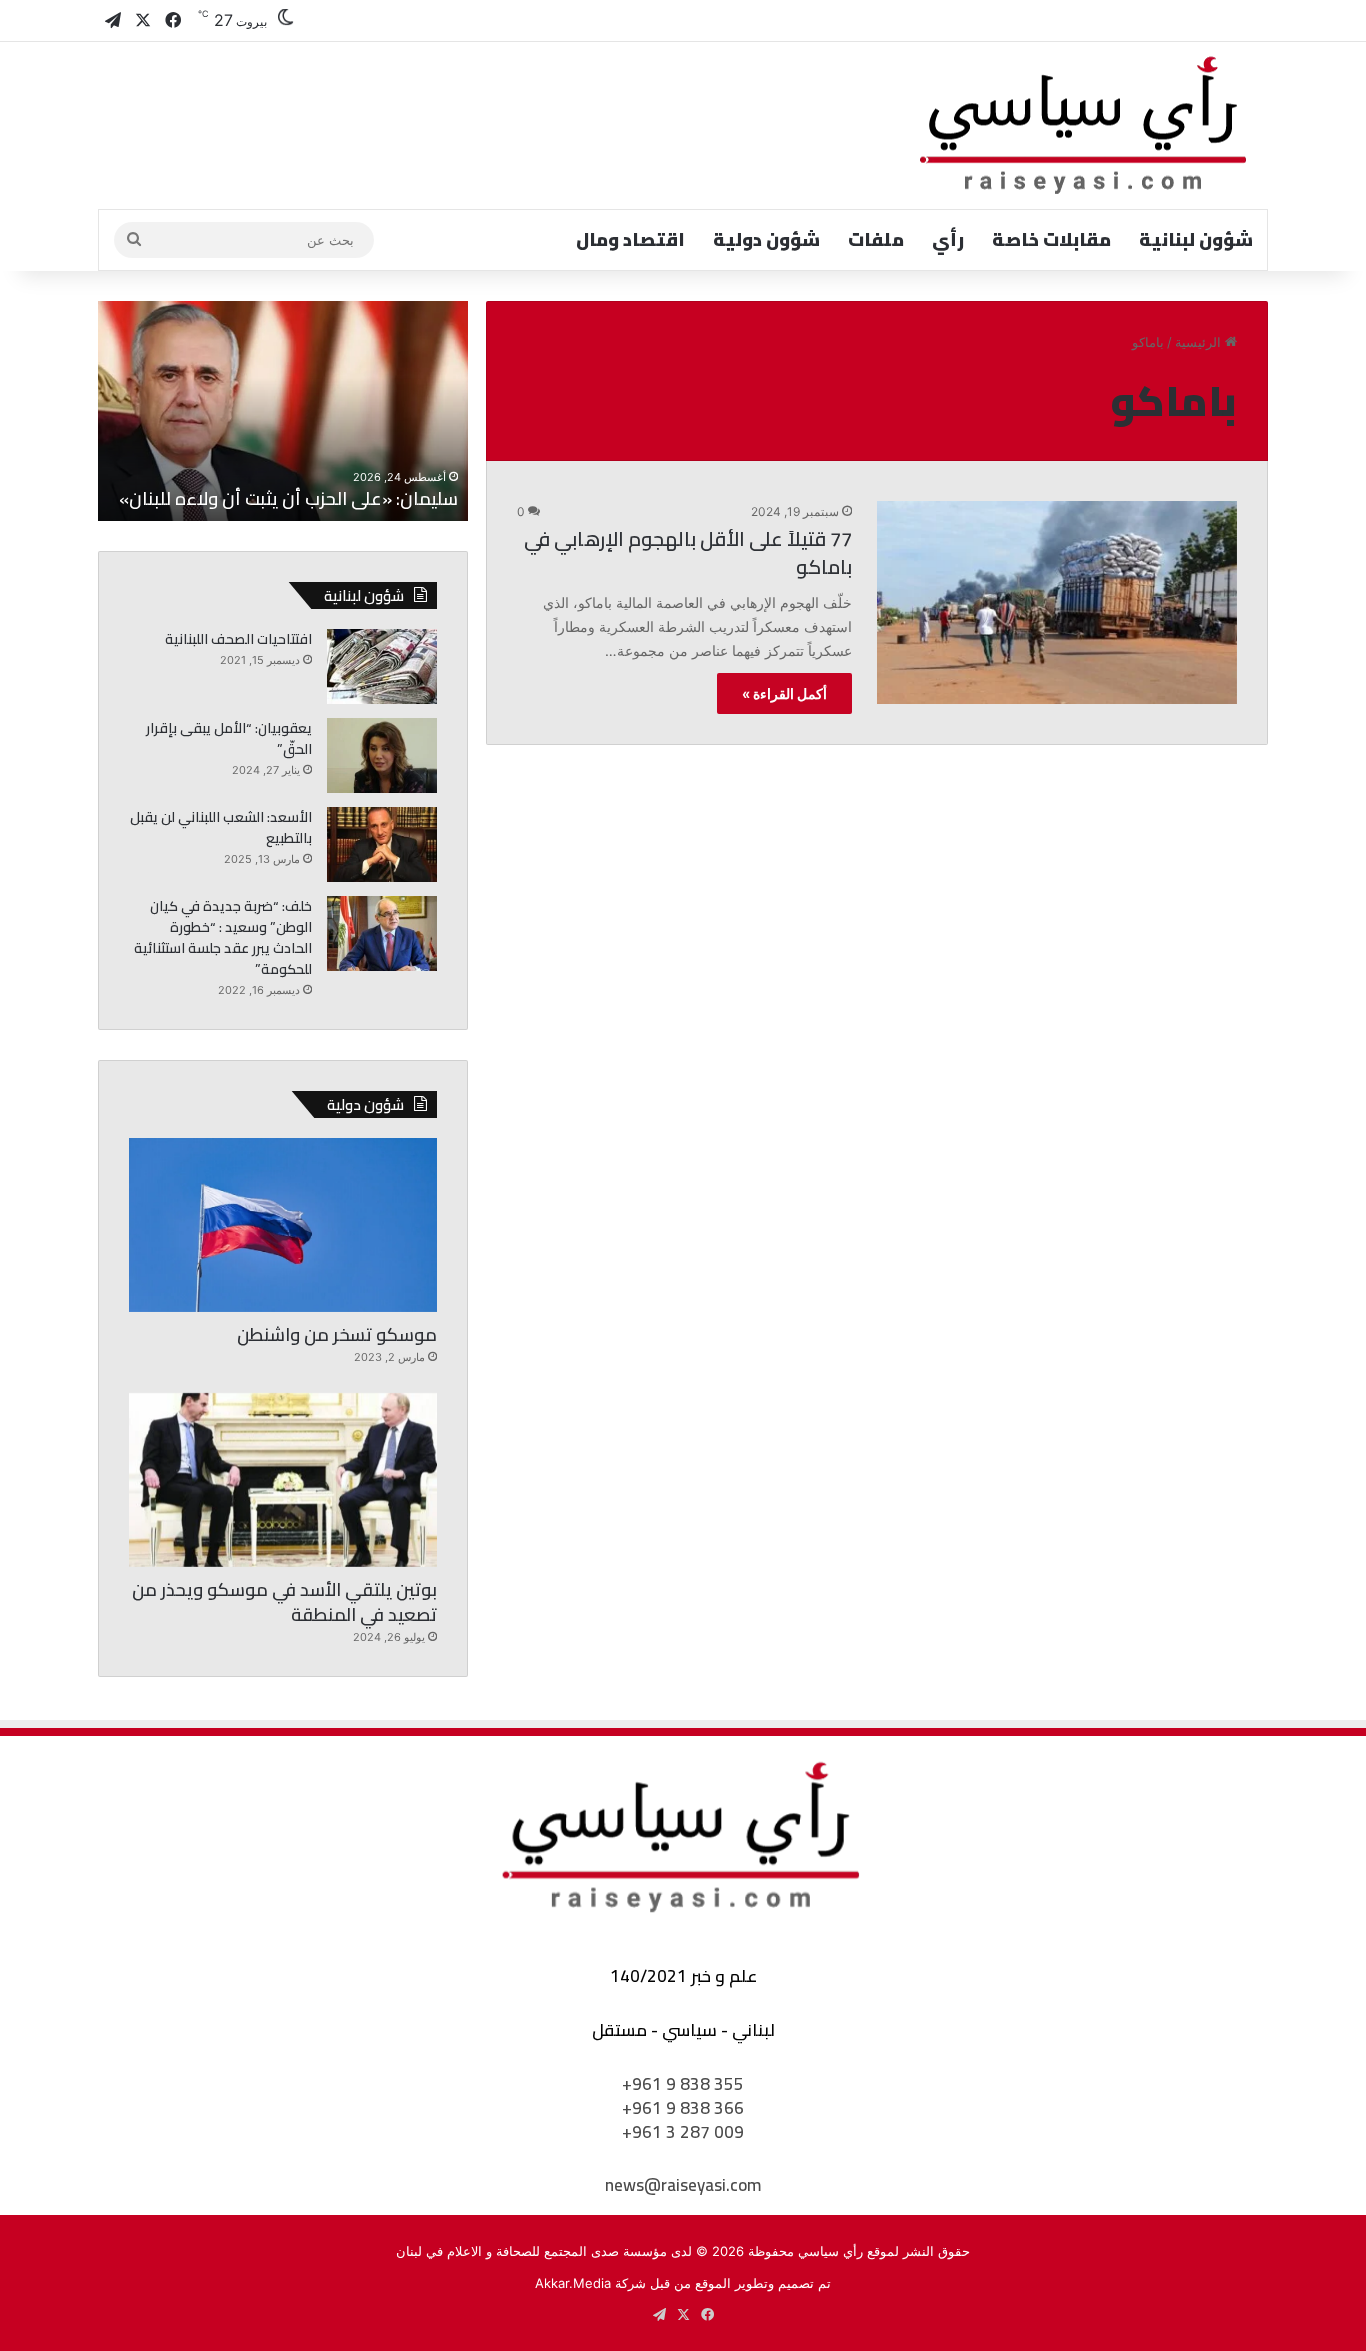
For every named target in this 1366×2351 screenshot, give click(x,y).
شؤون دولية (766, 239)
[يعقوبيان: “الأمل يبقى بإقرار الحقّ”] (382, 755)
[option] (283, 411)
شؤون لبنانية (1196, 239)
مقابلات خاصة (1051, 239)
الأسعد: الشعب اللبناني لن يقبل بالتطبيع (221, 827)
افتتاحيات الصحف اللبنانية (238, 639)
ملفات (876, 239)
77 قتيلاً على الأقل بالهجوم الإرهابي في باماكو (688, 552)
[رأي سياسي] (1085, 125)
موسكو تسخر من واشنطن (337, 1334)
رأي (948, 239)
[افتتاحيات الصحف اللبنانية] (382, 666)
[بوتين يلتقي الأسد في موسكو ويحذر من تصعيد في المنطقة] (283, 1480)
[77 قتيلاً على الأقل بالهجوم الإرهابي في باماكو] (1057, 602)
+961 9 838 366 (683, 2108)
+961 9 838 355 (683, 2084)
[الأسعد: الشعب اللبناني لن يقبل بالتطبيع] (382, 844)
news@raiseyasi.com (683, 2185)
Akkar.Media (573, 2283)
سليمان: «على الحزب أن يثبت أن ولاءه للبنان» (288, 498)
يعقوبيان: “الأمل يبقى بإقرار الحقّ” (229, 738)
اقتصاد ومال (630, 239)
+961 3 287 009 (683, 2132)
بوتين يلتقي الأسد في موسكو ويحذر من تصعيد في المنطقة (284, 1602)
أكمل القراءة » (784, 693)
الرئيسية (1200, 342)
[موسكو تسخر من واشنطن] (283, 1225)
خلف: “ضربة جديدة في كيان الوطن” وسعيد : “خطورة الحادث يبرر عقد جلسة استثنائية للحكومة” (223, 937)
